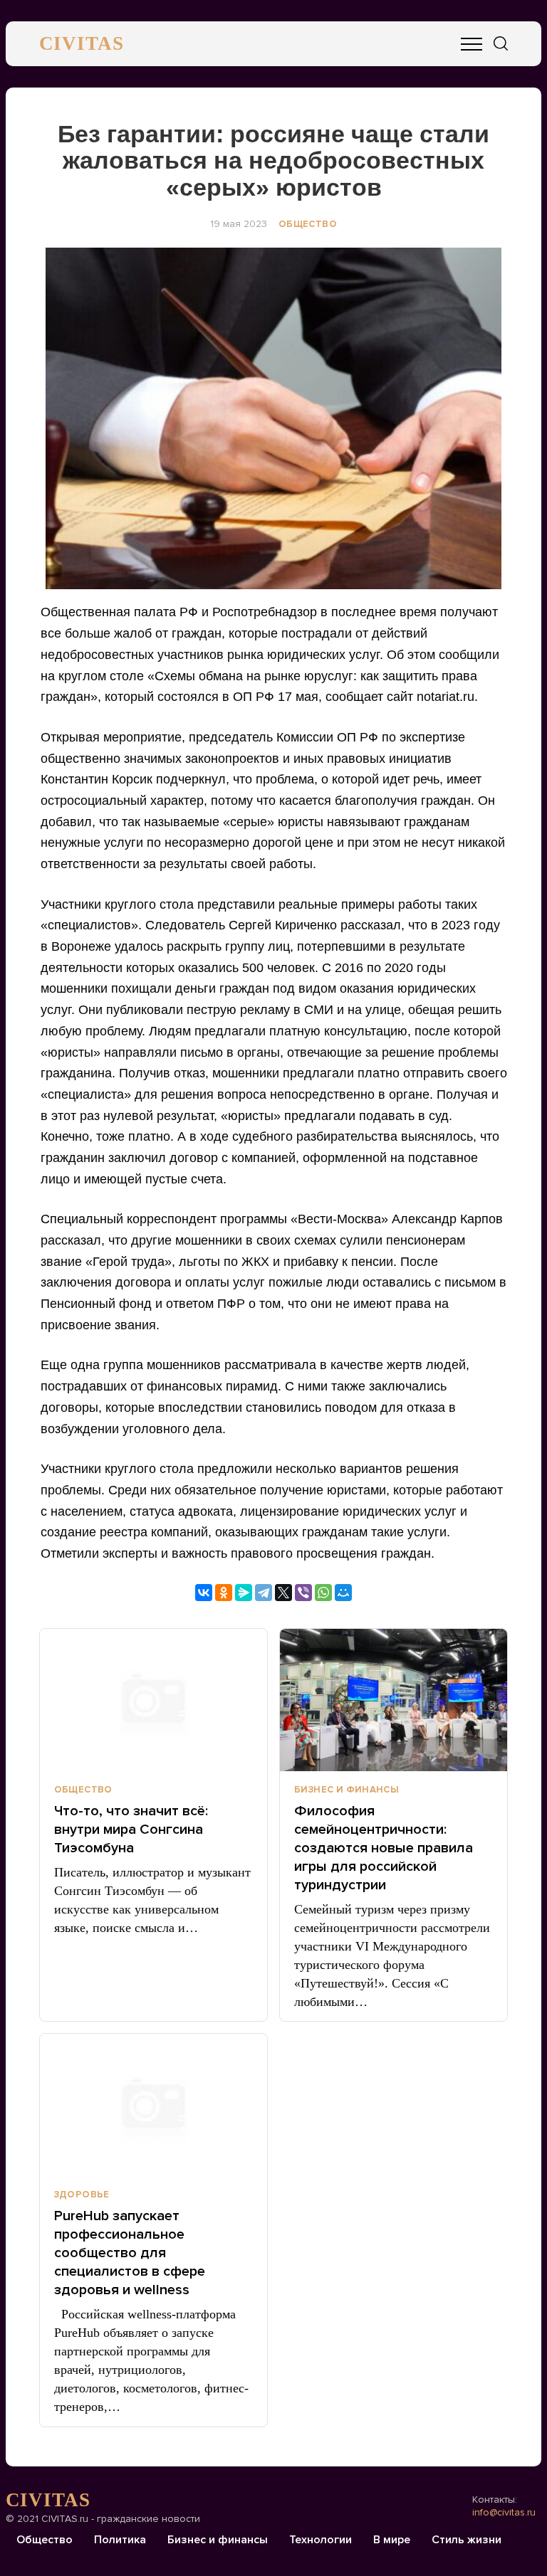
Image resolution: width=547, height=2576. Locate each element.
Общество (308, 224)
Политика (120, 2540)
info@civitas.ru (504, 2512)
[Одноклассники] (224, 1593)
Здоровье (82, 2195)
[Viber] (303, 1593)
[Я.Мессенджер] (244, 1593)
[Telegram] (264, 1593)
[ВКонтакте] (204, 1593)
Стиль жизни (467, 2540)
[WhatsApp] (323, 1593)
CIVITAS (82, 43)
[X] (283, 1593)
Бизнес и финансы (347, 1790)
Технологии (321, 2540)
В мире (392, 2540)
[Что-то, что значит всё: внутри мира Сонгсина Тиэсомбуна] (153, 1700)
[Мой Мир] (343, 1593)
